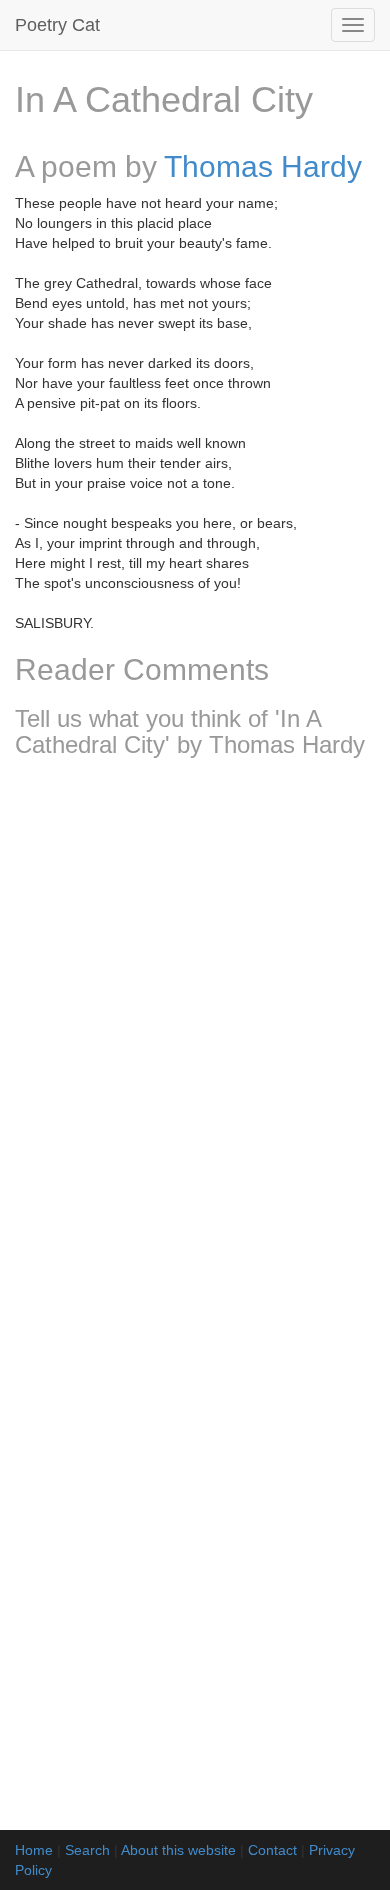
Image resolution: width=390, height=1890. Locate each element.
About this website (178, 1850)
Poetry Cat (57, 25)
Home (34, 1850)
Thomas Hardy (263, 166)
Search (87, 1850)
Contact (272, 1850)
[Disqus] (195, 1038)
